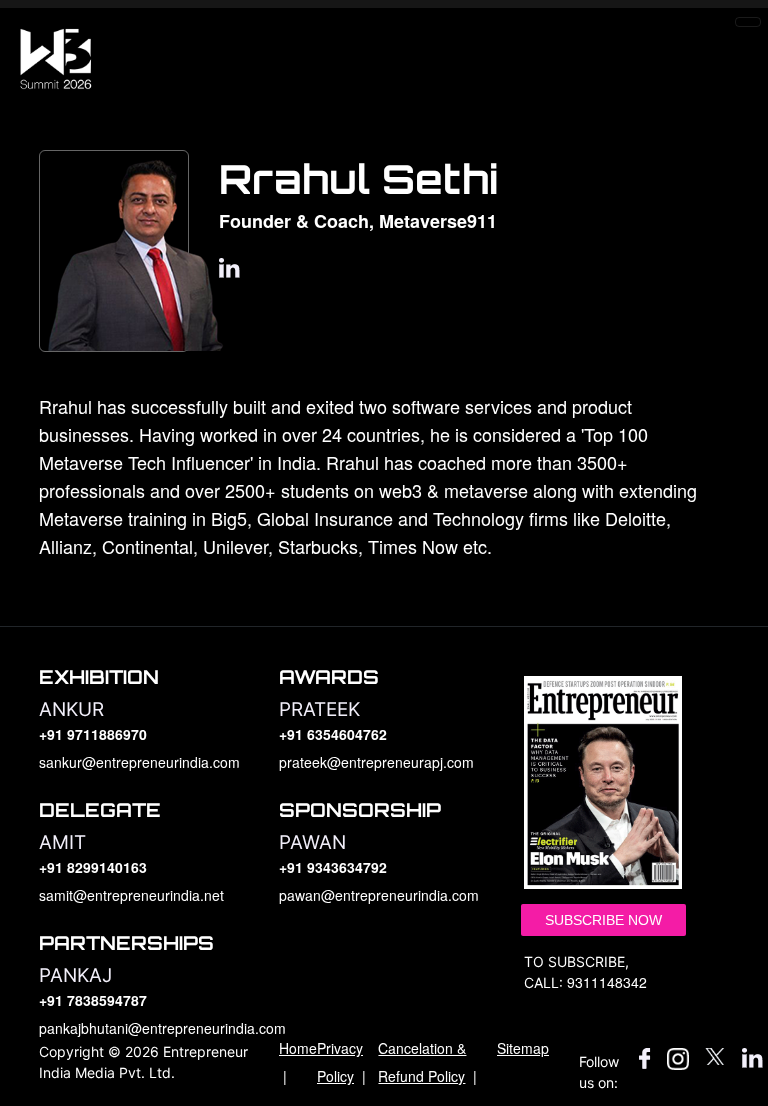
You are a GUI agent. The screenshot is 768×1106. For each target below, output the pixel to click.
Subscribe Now (603, 920)
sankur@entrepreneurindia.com (139, 762)
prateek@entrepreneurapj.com (376, 762)
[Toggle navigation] (748, 22)
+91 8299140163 (93, 867)
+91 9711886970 (93, 734)
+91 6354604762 (333, 734)
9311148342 (607, 982)
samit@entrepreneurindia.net (131, 895)
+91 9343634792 (333, 867)
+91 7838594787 (93, 1000)
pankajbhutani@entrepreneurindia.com (144, 1028)
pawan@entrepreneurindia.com (379, 895)
